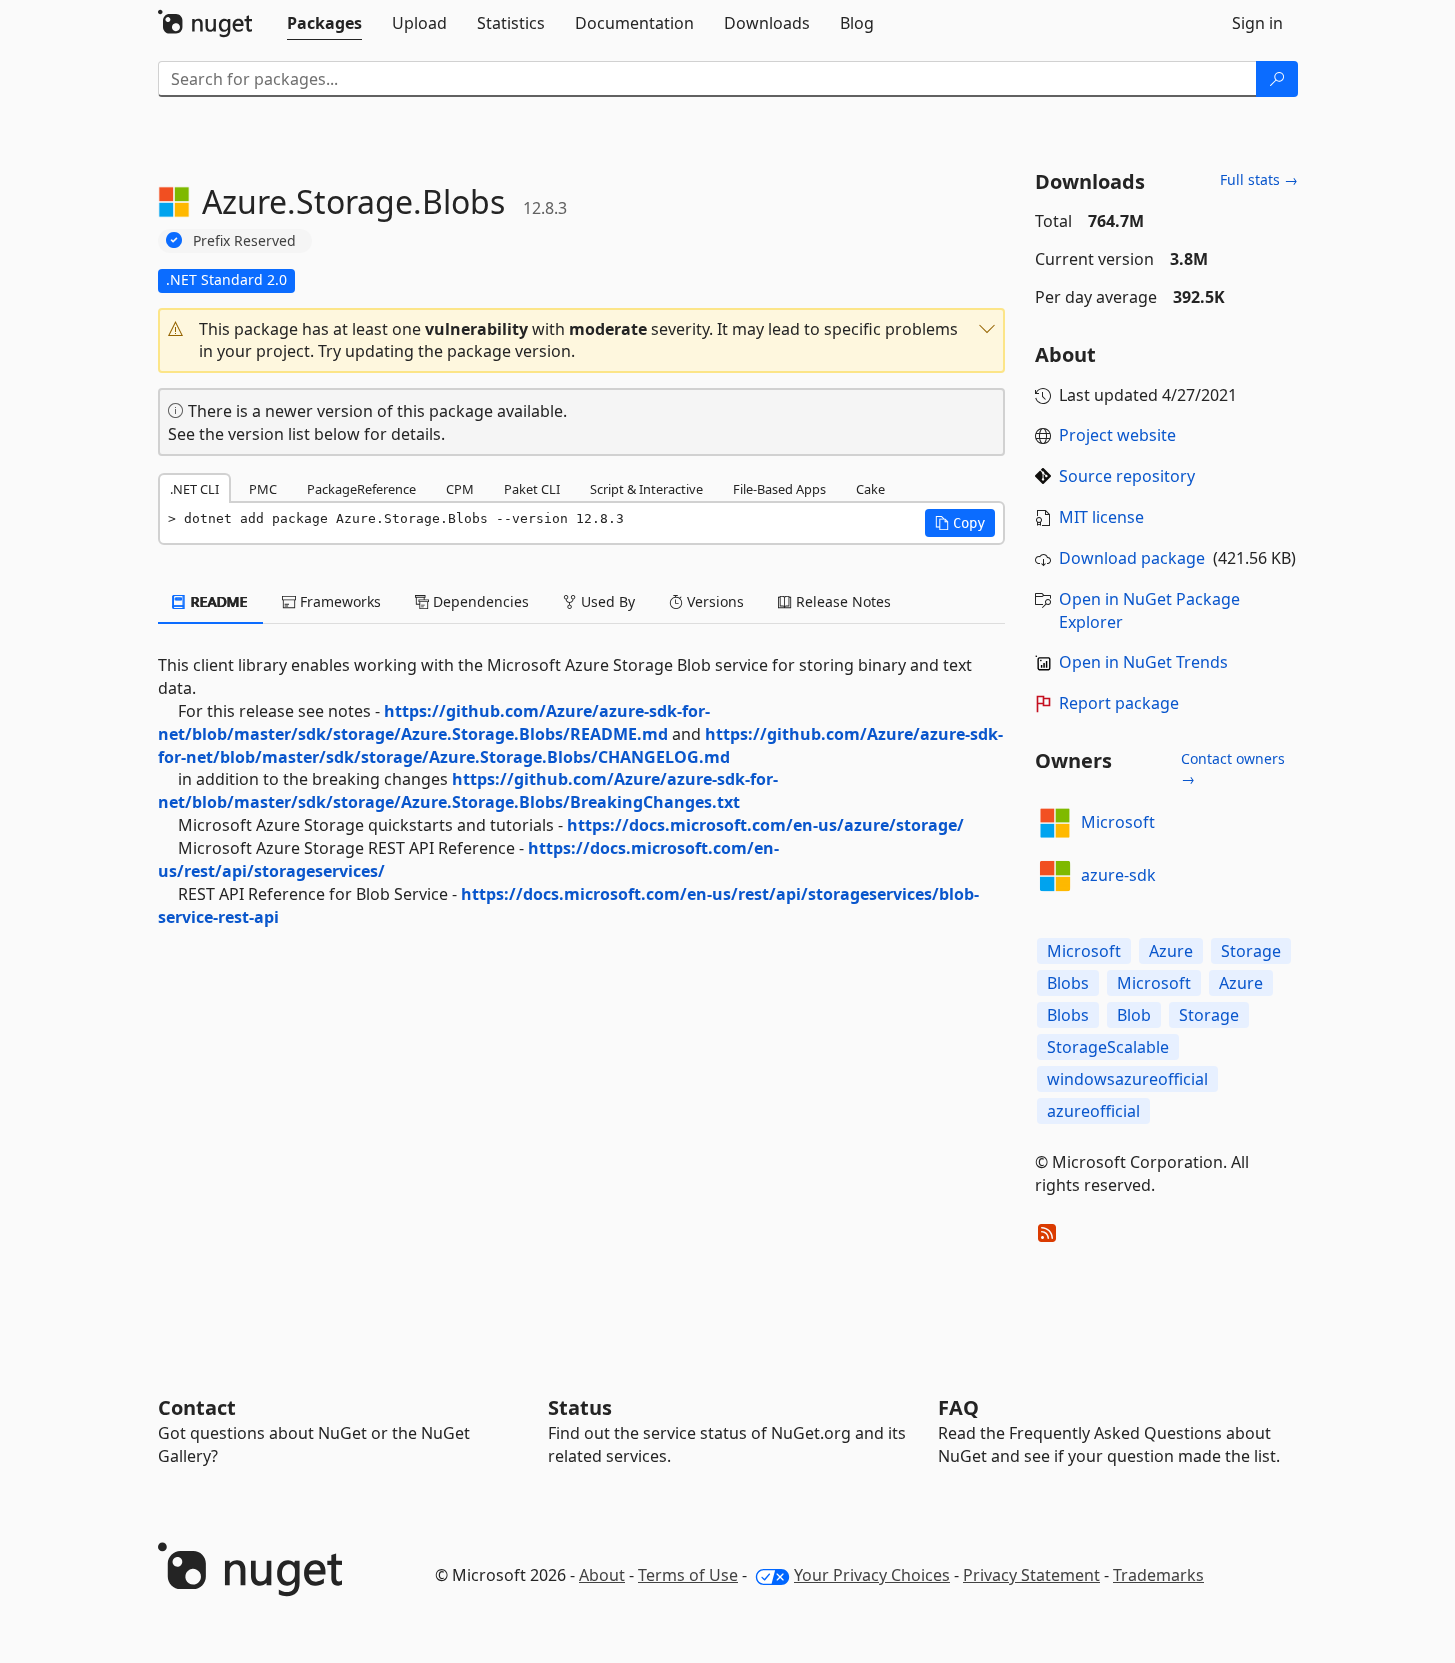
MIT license (1101, 517)
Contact (197, 1407)
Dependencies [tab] (479, 601)
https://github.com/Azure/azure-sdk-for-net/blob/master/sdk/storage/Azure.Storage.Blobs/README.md (434, 722)
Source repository (1127, 476)
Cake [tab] (870, 489)
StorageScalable (1108, 1047)
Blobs (1068, 983)
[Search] (1277, 79)
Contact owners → (1233, 768)
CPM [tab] (460, 489)
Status (580, 1407)
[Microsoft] (1055, 823)
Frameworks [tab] (338, 601)
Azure (1171, 951)
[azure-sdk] (1055, 876)
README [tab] (217, 601)
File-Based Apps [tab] (779, 489)
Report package (1119, 703)
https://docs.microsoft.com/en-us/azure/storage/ (765, 825)
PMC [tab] (263, 489)
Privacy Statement (1031, 1575)
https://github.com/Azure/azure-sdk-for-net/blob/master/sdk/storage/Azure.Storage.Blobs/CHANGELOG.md (580, 745)
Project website (1117, 435)
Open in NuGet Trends (1143, 662)
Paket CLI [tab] (532, 489)
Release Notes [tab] (841, 601)
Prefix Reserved (244, 240)
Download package (1132, 558)
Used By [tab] (606, 601)
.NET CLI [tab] (194, 489)
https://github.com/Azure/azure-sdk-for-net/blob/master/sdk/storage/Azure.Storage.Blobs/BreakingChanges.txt (468, 790)
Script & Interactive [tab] (646, 489)
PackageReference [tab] (361, 489)
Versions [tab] (713, 601)
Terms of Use (688, 1575)
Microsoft (1118, 822)
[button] (582, 341)
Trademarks (1158, 1575)
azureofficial (1093, 1111)
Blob (1134, 1015)
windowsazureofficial (1127, 1079)
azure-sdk (1118, 875)
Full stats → (1259, 179)
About (602, 1575)
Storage (1251, 951)
